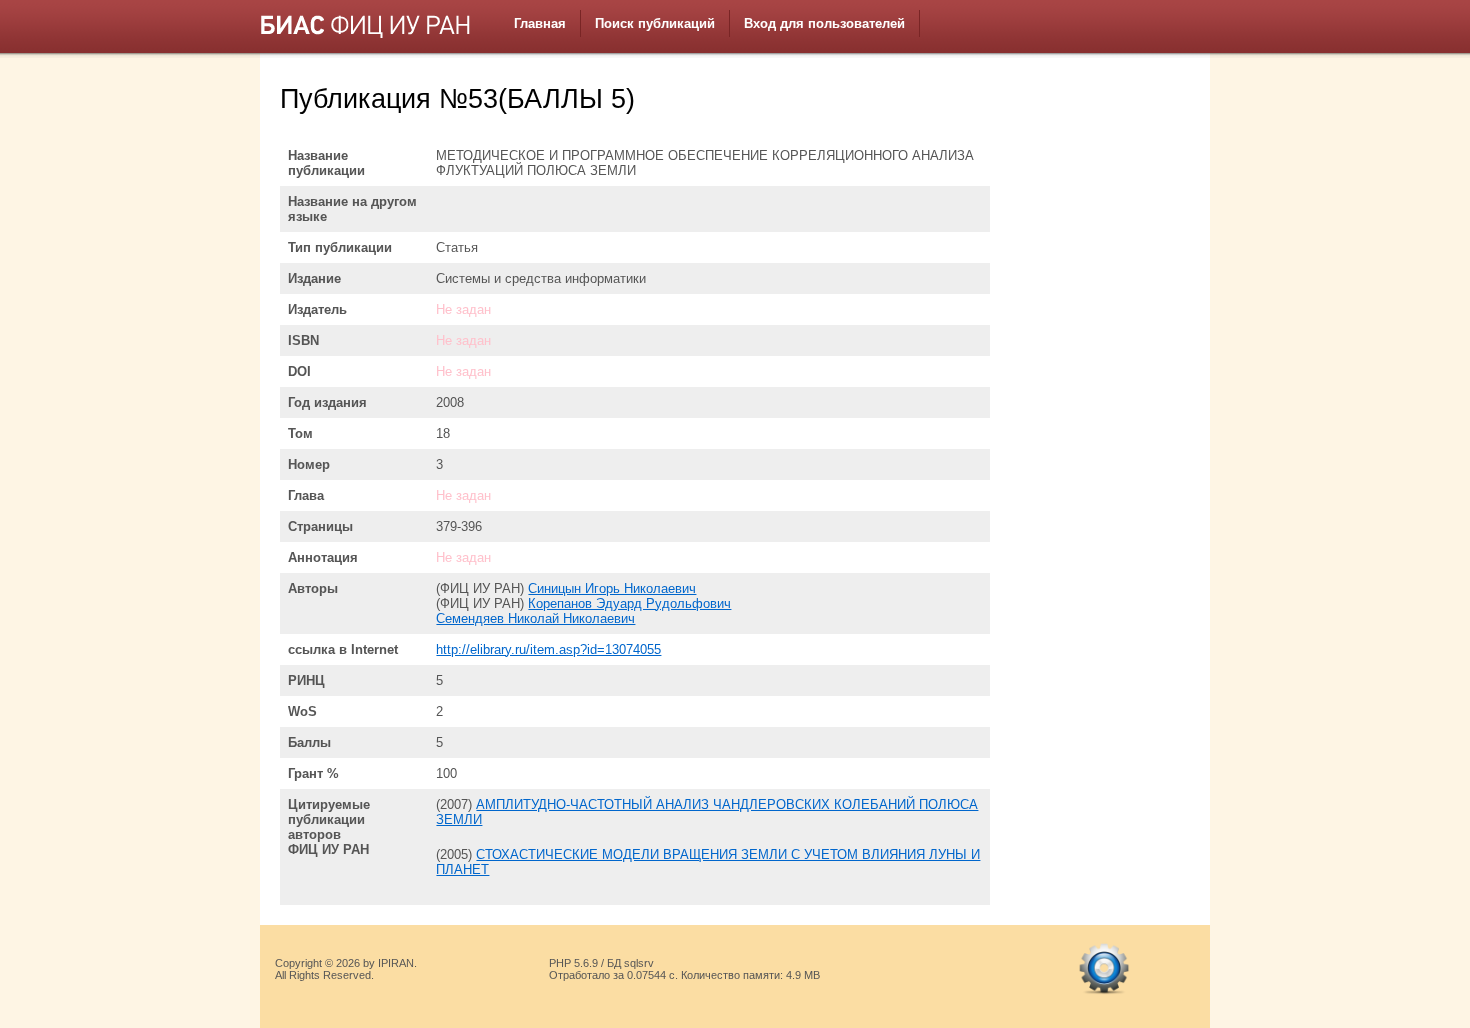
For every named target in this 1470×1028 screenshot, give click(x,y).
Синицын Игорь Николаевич (612, 588)
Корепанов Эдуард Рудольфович (629, 603)
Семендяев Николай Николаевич (535, 618)
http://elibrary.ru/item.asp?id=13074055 (548, 649)
